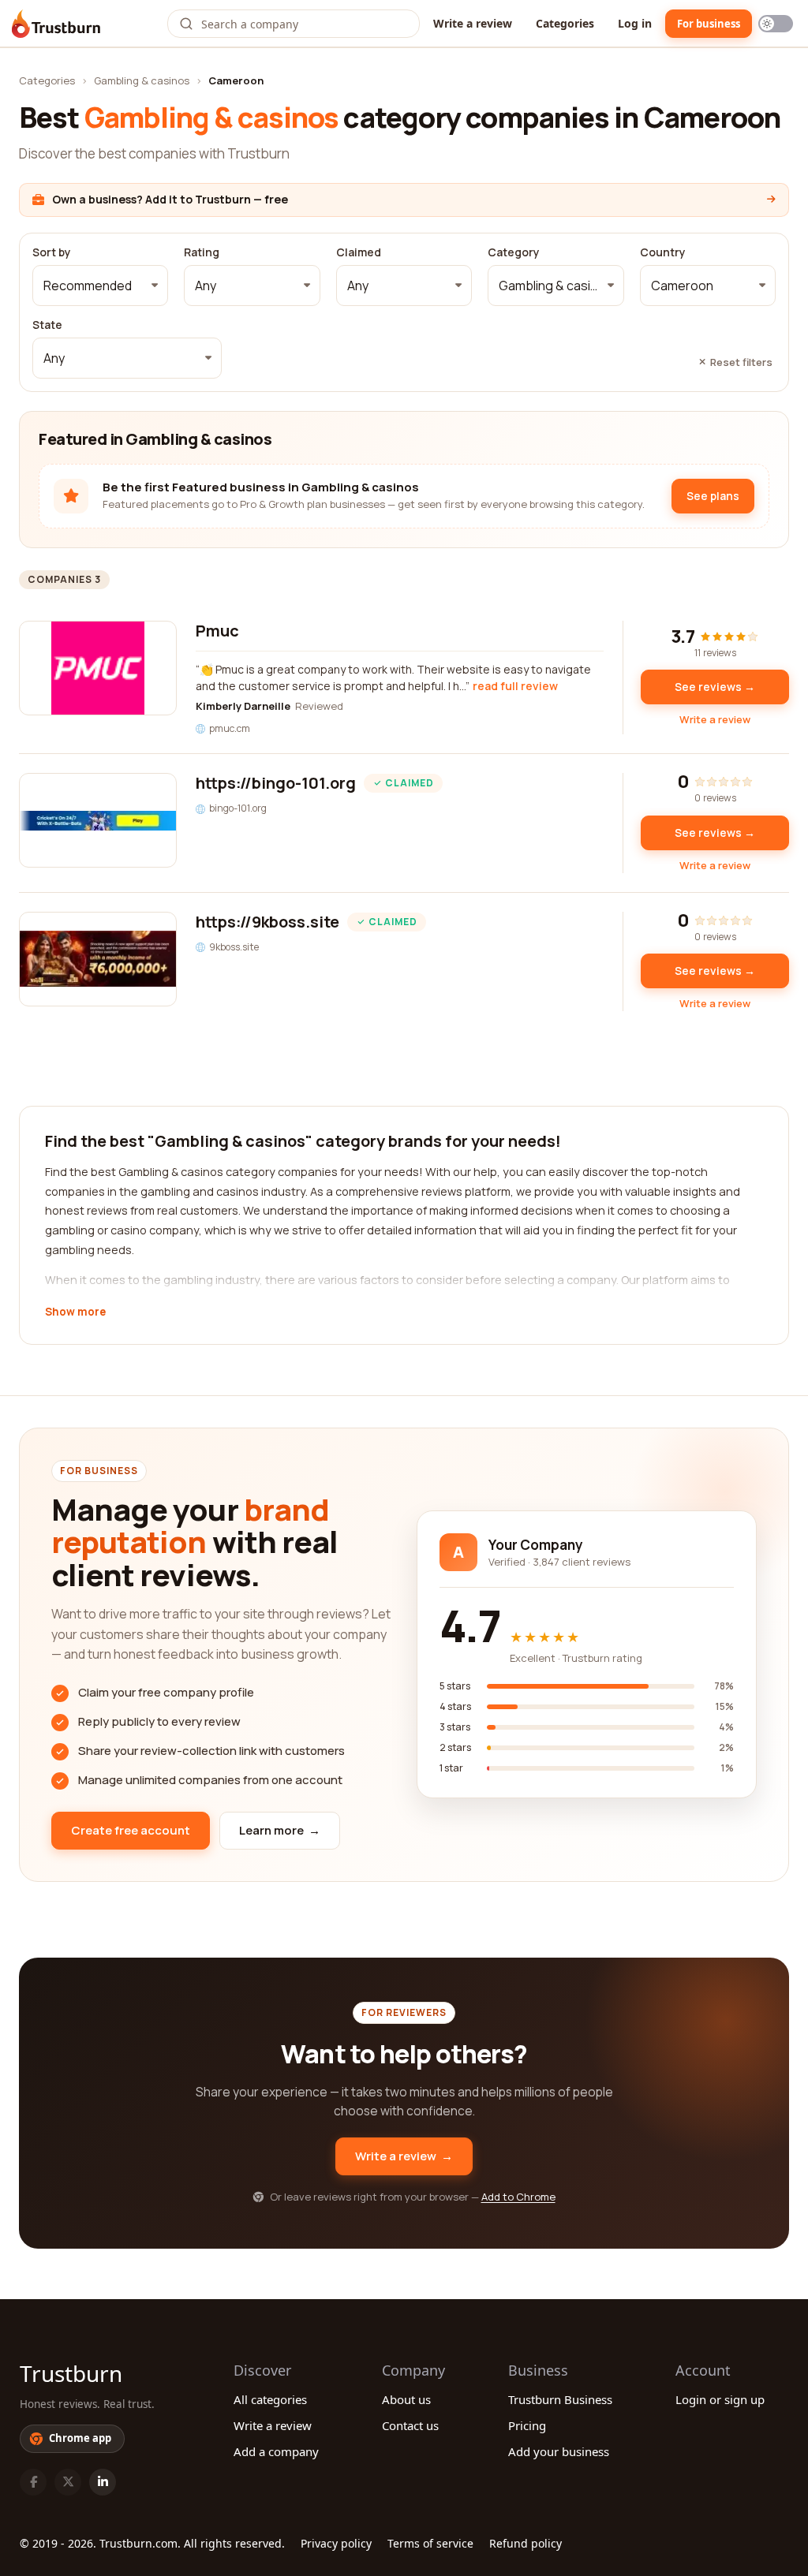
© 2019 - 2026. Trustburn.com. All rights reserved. (152, 2543)
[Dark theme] (776, 24)
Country (663, 252)
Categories (565, 23)
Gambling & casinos (142, 80)
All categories (270, 2399)
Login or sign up (720, 2399)
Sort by (52, 252)
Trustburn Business (560, 2399)
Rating (202, 252)
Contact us (410, 2425)
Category (514, 252)
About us (406, 2399)
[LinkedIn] (103, 2482)
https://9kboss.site (267, 922)
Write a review (473, 23)
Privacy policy (336, 2543)
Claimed (359, 252)
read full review (515, 686)
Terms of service (430, 2543)
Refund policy (526, 2543)
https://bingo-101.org (276, 783)
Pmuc (217, 631)
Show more (75, 1312)
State (47, 325)
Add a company (276, 2451)
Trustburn (71, 2373)
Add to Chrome (518, 2197)
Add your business (559, 2451)
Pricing (527, 2425)
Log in (635, 23)
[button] (100, 286)
